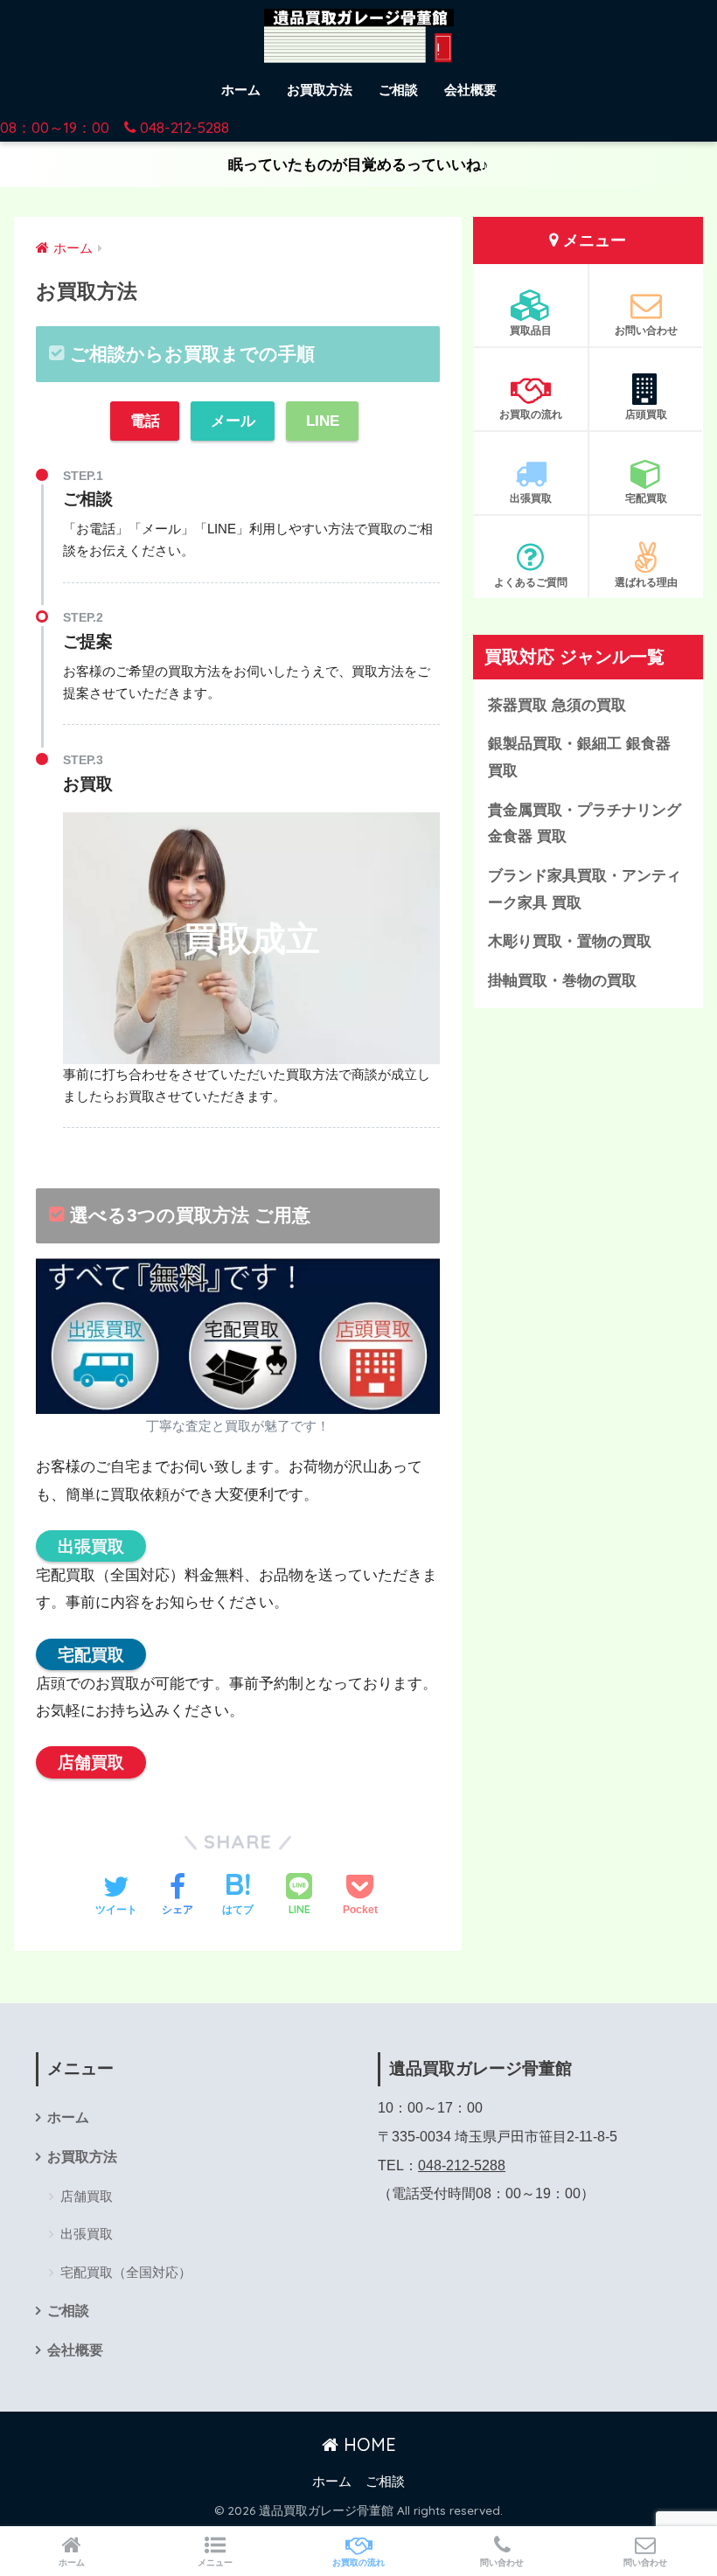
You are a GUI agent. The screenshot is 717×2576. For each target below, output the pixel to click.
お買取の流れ (531, 414)
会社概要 (470, 90)
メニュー (215, 2562)
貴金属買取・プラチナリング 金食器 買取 (585, 824)
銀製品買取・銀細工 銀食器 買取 (579, 757)
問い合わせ (502, 2562)
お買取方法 (320, 90)
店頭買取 (646, 414)
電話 (145, 421)
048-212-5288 (462, 2165)
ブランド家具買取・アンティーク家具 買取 (585, 889)
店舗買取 (91, 1762)
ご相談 (398, 90)
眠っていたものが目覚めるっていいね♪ (358, 165)
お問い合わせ (646, 330)
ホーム (241, 90)
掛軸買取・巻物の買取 (562, 981)
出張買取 (91, 1546)
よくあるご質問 (531, 582)
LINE (323, 421)
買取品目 (531, 330)
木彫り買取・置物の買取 (570, 941)
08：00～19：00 (115, 127)
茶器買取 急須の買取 (557, 705)
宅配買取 (91, 1654)
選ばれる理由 (646, 582)
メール (233, 421)
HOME (367, 2444)
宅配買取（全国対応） (126, 2272)
